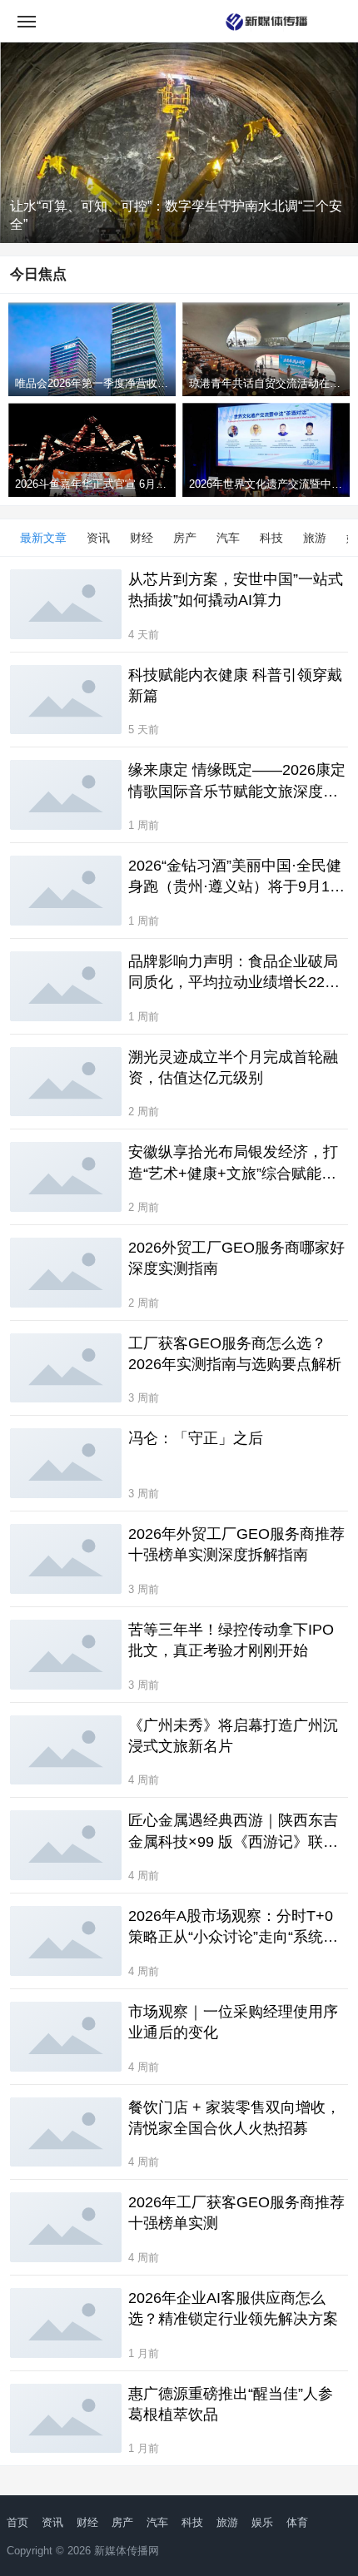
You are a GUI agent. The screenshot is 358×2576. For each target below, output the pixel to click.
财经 (142, 538)
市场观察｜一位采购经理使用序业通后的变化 (233, 2022)
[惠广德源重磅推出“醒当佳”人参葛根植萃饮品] (66, 2419)
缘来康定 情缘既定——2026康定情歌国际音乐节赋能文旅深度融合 (237, 782)
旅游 (315, 538)
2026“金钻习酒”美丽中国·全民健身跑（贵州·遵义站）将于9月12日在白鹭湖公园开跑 (235, 877)
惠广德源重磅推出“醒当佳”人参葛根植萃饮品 (231, 2404)
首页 (17, 2522)
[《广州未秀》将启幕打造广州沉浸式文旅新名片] (66, 1750)
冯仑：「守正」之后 (196, 1438)
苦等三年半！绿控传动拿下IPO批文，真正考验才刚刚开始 (231, 1640)
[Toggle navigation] (27, 21)
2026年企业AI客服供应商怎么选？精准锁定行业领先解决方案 (233, 2308)
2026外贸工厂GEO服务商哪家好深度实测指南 (236, 1258)
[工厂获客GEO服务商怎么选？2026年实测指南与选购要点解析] (66, 1368)
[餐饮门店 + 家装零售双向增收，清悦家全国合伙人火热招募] (66, 2132)
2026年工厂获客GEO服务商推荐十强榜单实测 (236, 2213)
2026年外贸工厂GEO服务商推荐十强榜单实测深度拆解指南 (236, 1544)
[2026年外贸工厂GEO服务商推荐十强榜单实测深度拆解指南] (66, 1559)
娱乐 (262, 2522)
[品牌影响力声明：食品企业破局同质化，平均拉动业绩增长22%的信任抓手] (66, 986)
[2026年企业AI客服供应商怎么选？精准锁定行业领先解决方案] (66, 2323)
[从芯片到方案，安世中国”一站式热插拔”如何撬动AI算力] (66, 604)
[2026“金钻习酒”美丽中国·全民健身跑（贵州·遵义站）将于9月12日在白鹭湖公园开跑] (66, 891)
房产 (185, 538)
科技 (271, 538)
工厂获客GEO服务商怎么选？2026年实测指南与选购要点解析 (235, 1354)
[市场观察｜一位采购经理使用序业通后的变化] (66, 2037)
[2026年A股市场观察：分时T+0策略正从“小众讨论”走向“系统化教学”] (66, 1941)
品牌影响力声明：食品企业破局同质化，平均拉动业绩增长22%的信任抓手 (233, 973)
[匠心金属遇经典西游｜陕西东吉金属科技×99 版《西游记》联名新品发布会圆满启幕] (66, 1845)
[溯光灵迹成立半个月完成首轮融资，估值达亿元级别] (66, 1082)
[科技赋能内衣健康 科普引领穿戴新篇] (66, 700)
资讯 (98, 538)
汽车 (228, 538)
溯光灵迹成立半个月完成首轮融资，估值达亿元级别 (233, 1067)
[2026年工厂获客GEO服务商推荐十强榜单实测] (66, 2227)
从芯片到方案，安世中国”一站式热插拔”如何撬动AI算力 (236, 590)
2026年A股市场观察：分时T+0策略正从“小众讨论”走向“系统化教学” (233, 1928)
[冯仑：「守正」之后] (66, 1463)
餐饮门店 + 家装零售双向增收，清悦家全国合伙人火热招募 (234, 2118)
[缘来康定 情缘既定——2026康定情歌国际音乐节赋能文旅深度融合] (66, 795)
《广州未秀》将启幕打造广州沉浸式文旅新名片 (233, 1736)
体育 (297, 2522)
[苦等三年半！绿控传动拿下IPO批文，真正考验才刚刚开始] (66, 1655)
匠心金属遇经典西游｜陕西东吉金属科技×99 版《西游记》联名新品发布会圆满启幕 (233, 1832)
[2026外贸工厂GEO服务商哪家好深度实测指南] (66, 1273)
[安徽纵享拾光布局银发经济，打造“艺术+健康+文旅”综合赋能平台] (66, 1177)
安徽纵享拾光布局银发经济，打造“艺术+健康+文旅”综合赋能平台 (233, 1164)
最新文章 (43, 538)
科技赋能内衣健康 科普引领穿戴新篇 (235, 685)
